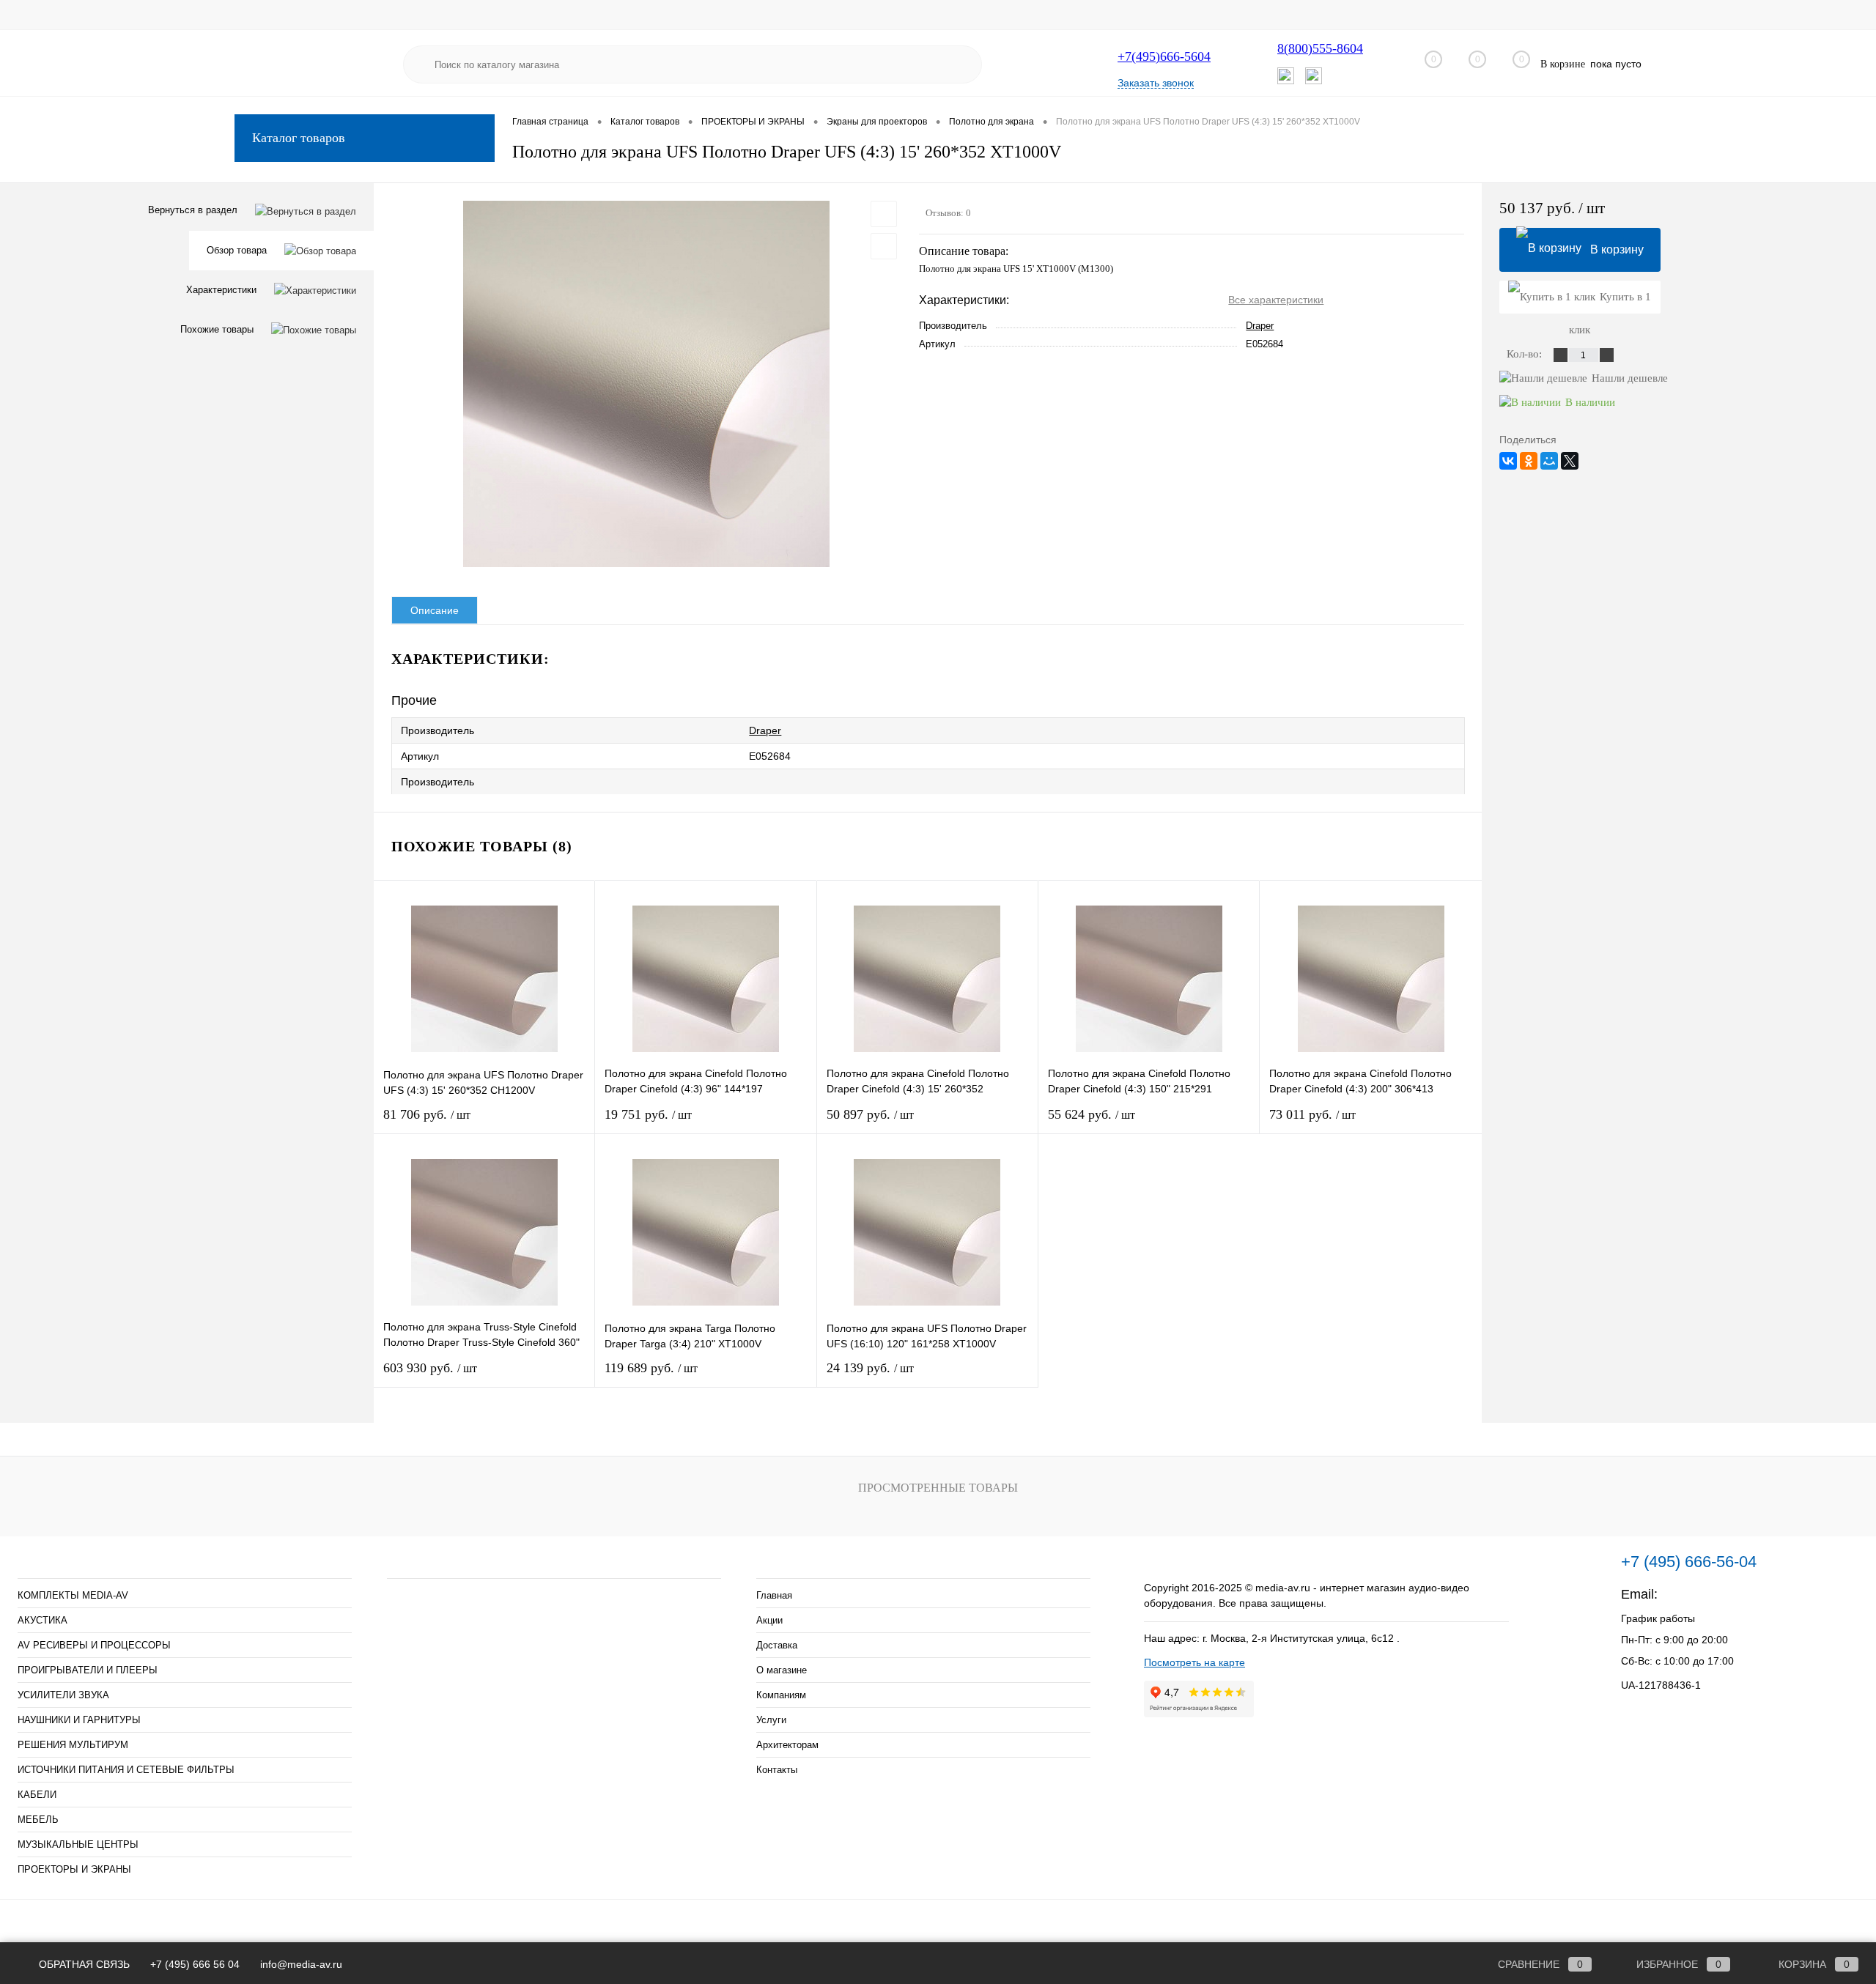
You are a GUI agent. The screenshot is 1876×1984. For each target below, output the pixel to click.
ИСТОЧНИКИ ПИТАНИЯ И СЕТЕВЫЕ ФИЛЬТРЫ (126, 1770)
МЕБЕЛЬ (38, 1820)
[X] (1570, 461)
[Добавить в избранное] (884, 214)
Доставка (777, 1645)
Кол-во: (1526, 354)
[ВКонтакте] (1508, 461)
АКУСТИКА (43, 1620)
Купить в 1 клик (1610, 302)
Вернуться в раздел (193, 210)
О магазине (782, 1670)
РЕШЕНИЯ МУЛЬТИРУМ (73, 1745)
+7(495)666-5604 (1164, 56)
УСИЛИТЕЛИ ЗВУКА (63, 1695)
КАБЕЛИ (37, 1795)
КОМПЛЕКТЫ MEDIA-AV (73, 1595)
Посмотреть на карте (1194, 1662)
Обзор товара (237, 250)
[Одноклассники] (1529, 461)
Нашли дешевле (1630, 378)
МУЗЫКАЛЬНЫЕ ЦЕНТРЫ (78, 1844)
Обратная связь (83, 1964)
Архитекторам (787, 1745)
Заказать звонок (1156, 83)
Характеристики (221, 290)
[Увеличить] (646, 384)
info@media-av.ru (1713, 1594)
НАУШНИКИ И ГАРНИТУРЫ (79, 1720)
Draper (1260, 326)
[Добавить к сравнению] (884, 246)
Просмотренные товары (938, 1488)
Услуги (771, 1720)
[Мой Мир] (1549, 461)
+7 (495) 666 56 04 (195, 1964)
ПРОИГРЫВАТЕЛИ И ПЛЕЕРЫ (88, 1670)
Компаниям (781, 1695)
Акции (769, 1620)
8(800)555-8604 (1320, 48)
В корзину (1617, 249)
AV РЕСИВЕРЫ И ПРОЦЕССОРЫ (94, 1645)
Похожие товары (217, 329)
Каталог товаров (299, 138)
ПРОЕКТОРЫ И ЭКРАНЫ (74, 1869)
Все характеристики (1276, 300)
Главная (774, 1595)
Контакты (777, 1770)
